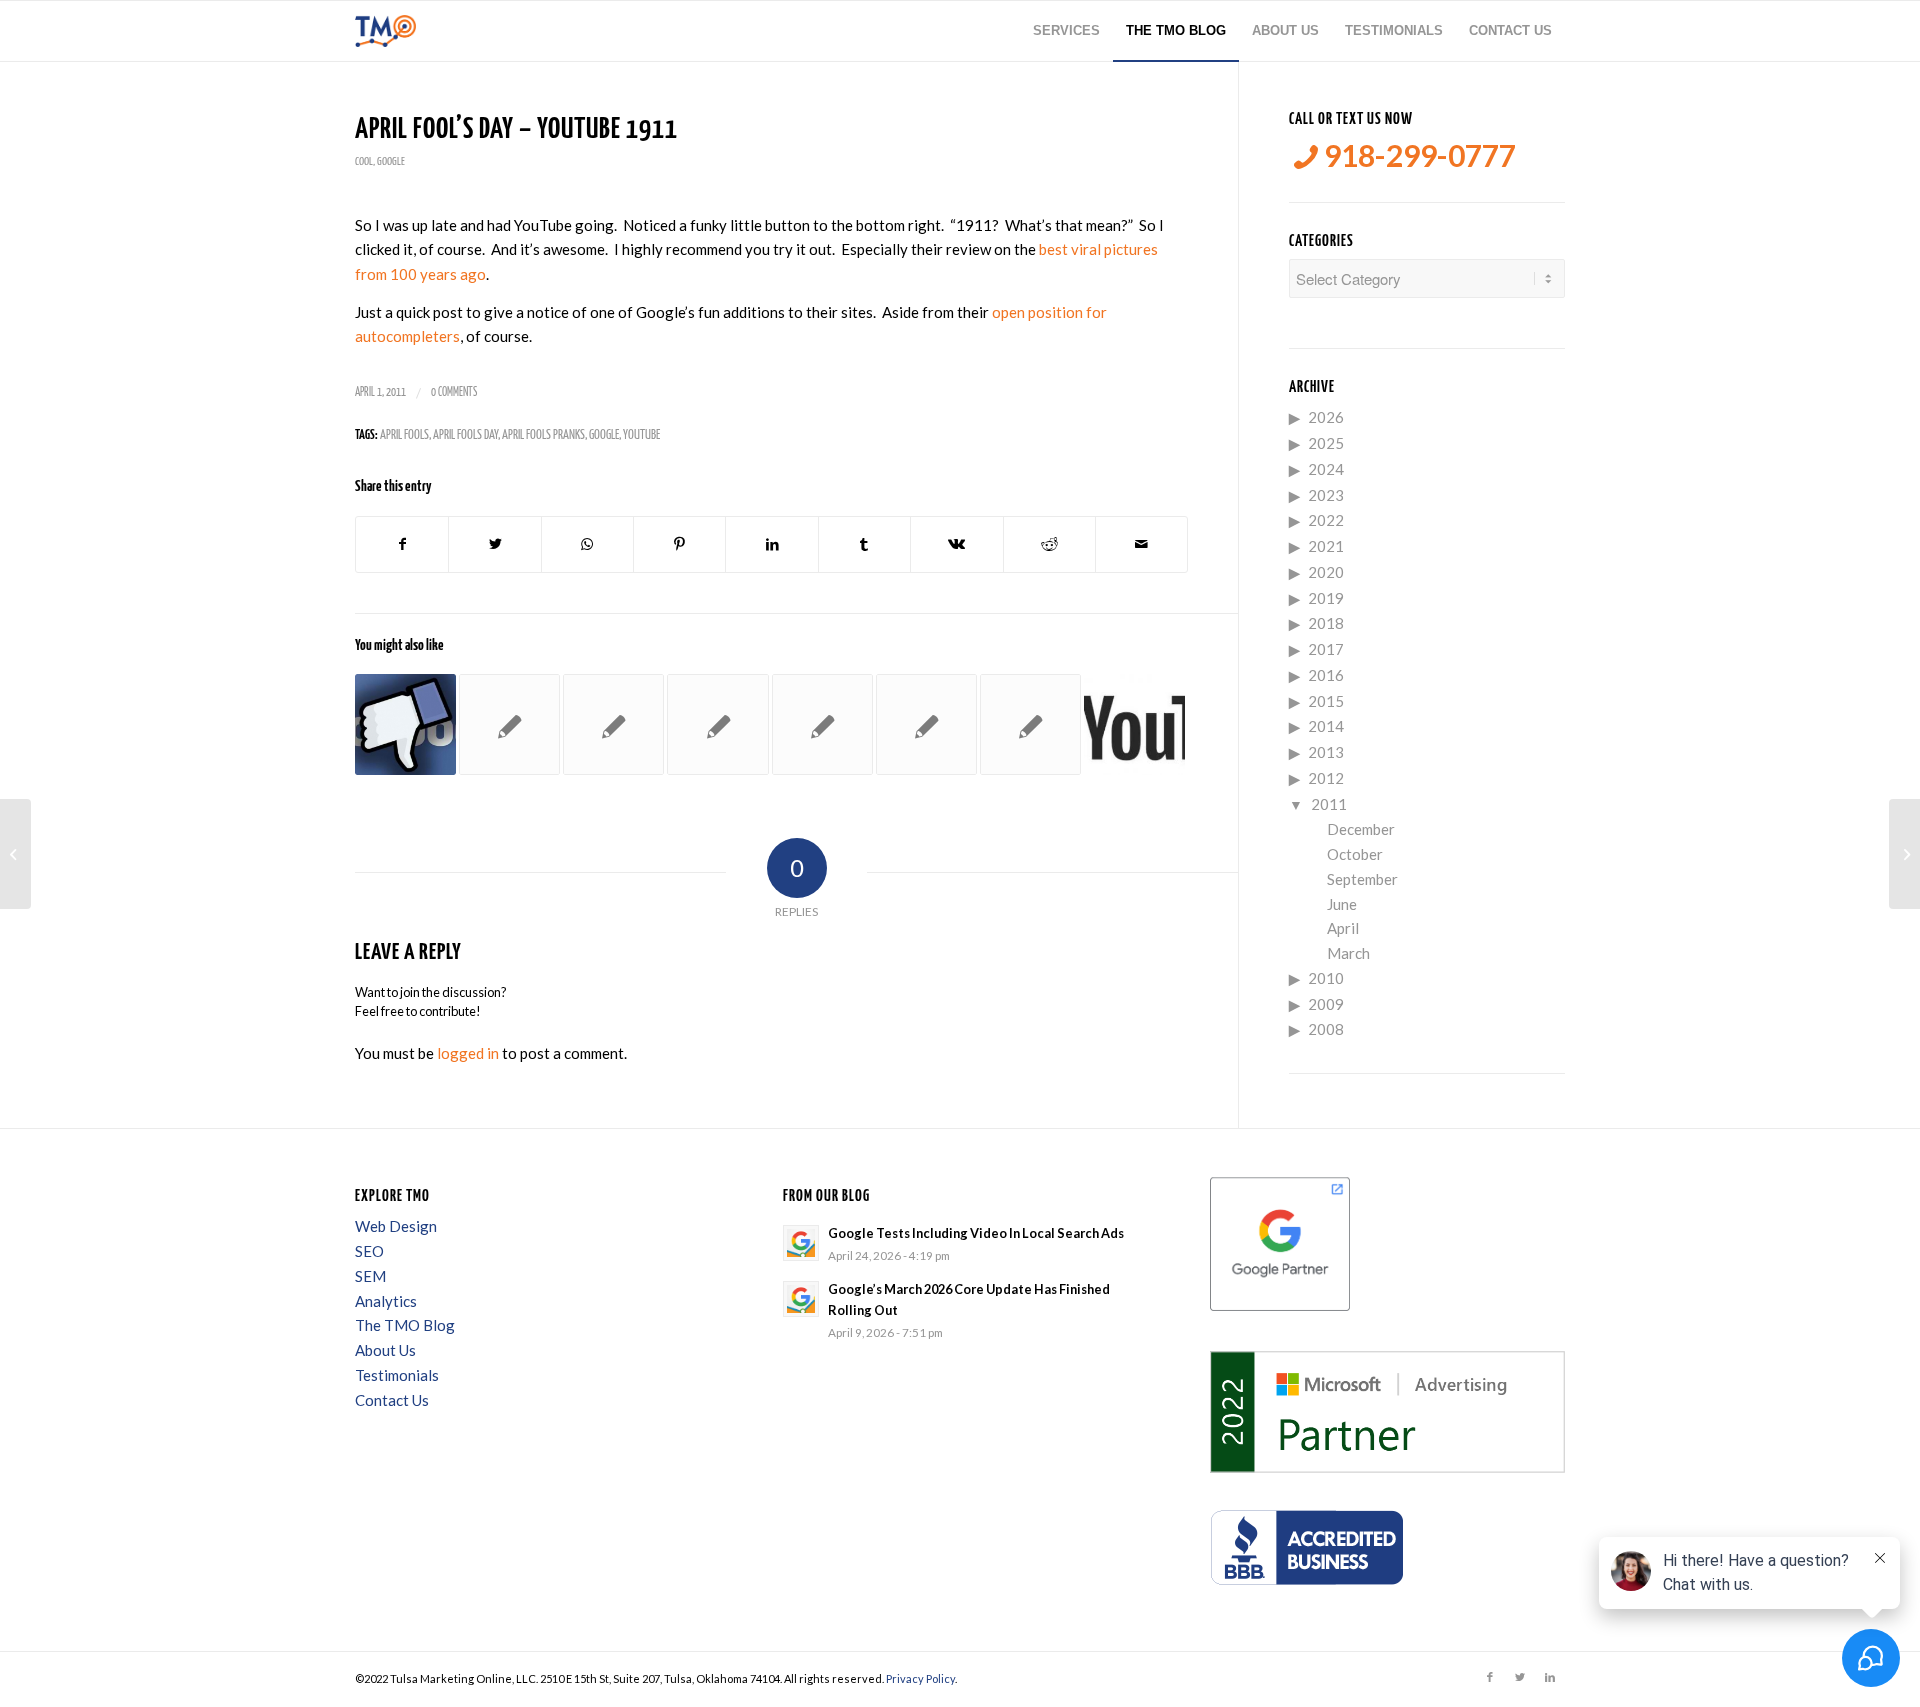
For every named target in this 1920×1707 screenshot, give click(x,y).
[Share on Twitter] (494, 544)
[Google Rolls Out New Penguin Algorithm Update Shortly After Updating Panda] (509, 724)
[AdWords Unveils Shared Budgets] (1030, 724)
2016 (1326, 675)
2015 (1326, 701)
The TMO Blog (405, 1325)
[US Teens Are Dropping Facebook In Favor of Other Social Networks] (405, 724)
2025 (1326, 443)
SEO (369, 1251)
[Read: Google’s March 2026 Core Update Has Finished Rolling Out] (801, 1299)
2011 (1329, 804)
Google (391, 161)
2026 (1326, 417)
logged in (468, 1053)
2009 (1326, 1004)
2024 (1326, 469)
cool (364, 161)
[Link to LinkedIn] (1550, 1677)
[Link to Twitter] (1520, 1677)
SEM (370, 1276)
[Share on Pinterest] (679, 544)
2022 (1326, 520)
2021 (1326, 546)
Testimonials (397, 1375)
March (1348, 953)
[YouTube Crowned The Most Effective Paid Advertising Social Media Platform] (822, 724)
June (1342, 904)
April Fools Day (465, 435)
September (1362, 879)
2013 (1326, 752)
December (1361, 829)
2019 (1326, 598)
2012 (1326, 778)
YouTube (641, 435)
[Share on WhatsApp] (587, 544)
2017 (1326, 649)
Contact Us (392, 1400)
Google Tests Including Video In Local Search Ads (976, 1233)
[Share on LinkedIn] (771, 544)
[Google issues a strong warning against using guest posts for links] (926, 724)
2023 (1326, 495)
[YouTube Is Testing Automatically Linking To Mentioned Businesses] (1134, 724)
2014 (1326, 726)
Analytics (386, 1301)
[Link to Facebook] (1490, 1677)
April (1343, 928)
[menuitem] (1066, 31)
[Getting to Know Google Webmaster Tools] (717, 724)
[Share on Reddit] (1049, 544)
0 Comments (454, 392)
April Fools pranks (543, 435)
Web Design (396, 1226)
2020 (1326, 572)
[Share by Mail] (1141, 544)
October (1355, 854)
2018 (1326, 623)
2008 (1326, 1029)
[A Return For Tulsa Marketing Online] (15, 854)
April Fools (404, 435)
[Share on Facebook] (402, 544)
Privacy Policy (920, 1678)
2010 (1326, 978)
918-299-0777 (1417, 155)
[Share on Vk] (956, 544)
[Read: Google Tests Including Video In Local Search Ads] (801, 1243)
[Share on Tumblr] (864, 544)
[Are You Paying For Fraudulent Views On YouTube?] (613, 724)
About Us (385, 1350)
